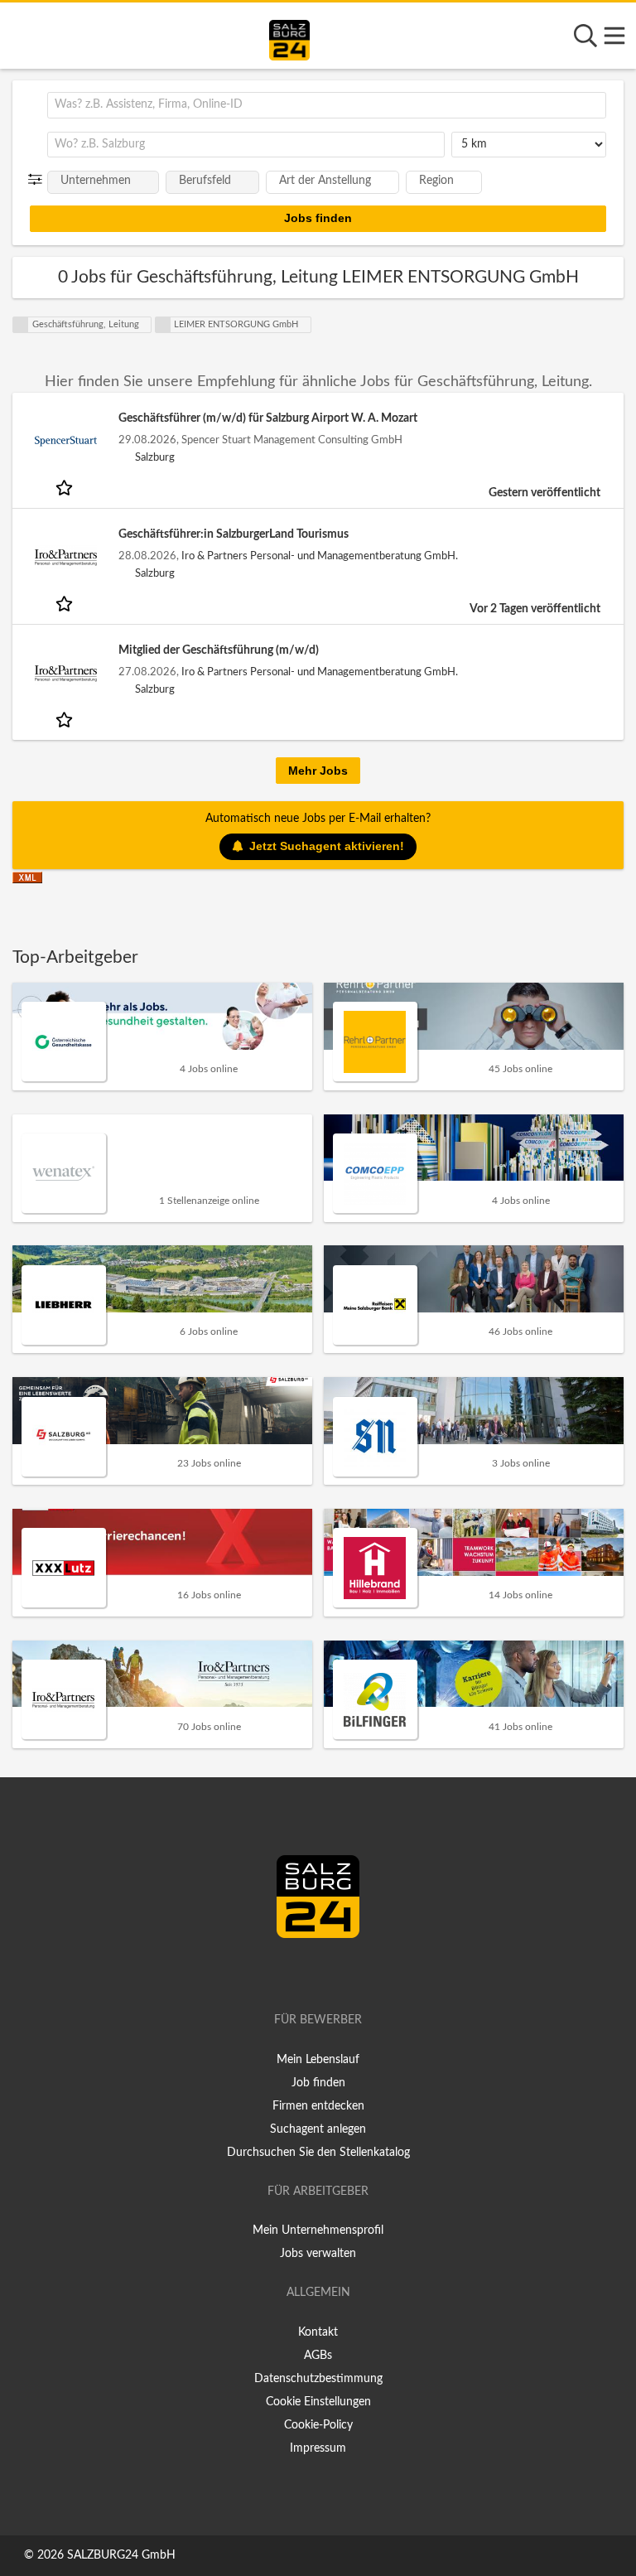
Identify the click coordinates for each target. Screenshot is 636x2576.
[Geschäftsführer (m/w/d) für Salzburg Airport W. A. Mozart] (65, 441)
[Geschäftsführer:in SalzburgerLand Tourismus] (65, 557)
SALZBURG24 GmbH (121, 2555)
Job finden (318, 2083)
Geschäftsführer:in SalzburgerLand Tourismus (234, 534)
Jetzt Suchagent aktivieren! (327, 846)
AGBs (318, 2356)
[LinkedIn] (335, 1973)
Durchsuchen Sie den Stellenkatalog (318, 2153)
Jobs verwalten (318, 2254)
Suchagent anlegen (318, 2129)
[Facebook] (311, 1973)
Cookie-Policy (318, 2425)
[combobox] (327, 105)
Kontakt (318, 2332)
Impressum (318, 2448)
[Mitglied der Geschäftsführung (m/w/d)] (65, 673)
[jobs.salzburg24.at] (289, 37)
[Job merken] (66, 487)
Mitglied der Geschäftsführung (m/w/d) (219, 650)
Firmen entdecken (318, 2106)
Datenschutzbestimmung (318, 2379)
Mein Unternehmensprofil (318, 2230)
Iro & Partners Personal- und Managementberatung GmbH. (320, 556)
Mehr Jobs (318, 771)
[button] (39, 180)
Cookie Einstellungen (318, 2402)
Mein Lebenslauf (318, 2060)
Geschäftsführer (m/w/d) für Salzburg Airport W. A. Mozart (268, 418)
